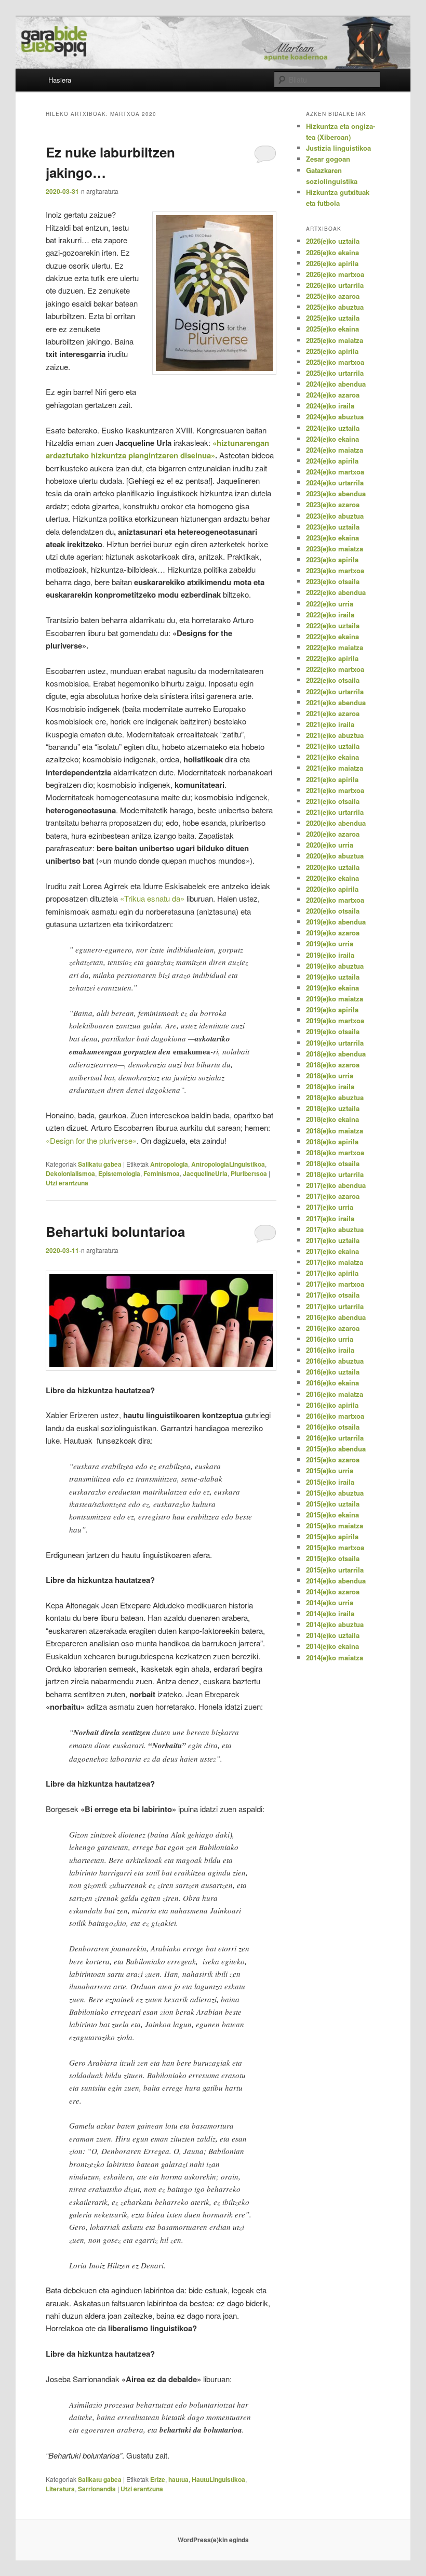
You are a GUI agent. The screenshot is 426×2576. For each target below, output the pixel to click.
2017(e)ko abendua (336, 1185)
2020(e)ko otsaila (333, 911)
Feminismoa (162, 1173)
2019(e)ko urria (330, 943)
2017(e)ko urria (330, 1207)
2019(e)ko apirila (332, 1009)
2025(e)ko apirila (332, 351)
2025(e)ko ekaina (332, 329)
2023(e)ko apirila (332, 559)
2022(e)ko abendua (336, 592)
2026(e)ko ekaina (332, 252)
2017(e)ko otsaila (333, 1295)
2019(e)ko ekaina (332, 988)
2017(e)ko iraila (330, 1218)
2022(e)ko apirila (332, 658)
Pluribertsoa (249, 1173)
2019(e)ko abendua (336, 922)
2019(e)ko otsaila (333, 1031)
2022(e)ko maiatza (335, 647)
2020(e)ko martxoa (335, 900)
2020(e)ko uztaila (333, 867)
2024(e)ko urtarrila (335, 483)
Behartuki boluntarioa (115, 1231)
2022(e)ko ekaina (332, 636)
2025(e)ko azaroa (333, 296)
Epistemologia (119, 1173)
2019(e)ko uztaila (333, 977)
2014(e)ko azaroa (333, 1591)
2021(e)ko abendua (336, 702)
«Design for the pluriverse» (91, 1140)
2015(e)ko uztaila (333, 1504)
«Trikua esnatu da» (153, 898)
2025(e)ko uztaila (333, 318)
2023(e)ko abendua (336, 493)
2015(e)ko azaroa (333, 1459)
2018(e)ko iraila (330, 1086)
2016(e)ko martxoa (335, 1416)
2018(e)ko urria (330, 1075)
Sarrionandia (97, 2489)
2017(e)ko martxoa (335, 1284)
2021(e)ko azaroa (333, 713)
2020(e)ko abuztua (335, 856)
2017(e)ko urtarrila (335, 1306)
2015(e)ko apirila (332, 1536)
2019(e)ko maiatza (335, 999)
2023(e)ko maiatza (335, 549)
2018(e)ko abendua (336, 1054)
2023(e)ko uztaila (333, 527)
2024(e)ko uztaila (333, 428)
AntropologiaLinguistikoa (228, 1164)
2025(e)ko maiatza (335, 340)
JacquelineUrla (205, 1173)
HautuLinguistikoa (218, 2479)
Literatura (60, 2489)
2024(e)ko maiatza (335, 450)
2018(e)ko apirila (332, 1141)
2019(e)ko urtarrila (335, 1043)
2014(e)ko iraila (330, 1613)
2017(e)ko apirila (332, 1273)
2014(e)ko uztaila (333, 1635)
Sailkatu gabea (100, 1164)
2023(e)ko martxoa (335, 570)
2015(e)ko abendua (336, 1449)
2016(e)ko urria (330, 1339)
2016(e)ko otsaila (333, 1427)
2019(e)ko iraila (330, 955)
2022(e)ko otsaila (333, 680)
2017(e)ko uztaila (333, 1240)
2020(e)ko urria (330, 845)
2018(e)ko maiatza (335, 1131)
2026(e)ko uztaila (333, 241)
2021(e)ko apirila (332, 779)
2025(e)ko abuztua (335, 307)
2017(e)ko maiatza (335, 1262)
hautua (178, 2479)
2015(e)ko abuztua (335, 1493)
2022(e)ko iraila (330, 615)
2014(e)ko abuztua (335, 1624)
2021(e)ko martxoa (335, 790)
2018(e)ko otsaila (333, 1163)
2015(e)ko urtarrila (335, 1570)
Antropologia (169, 1164)
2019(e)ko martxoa (335, 1020)
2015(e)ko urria (330, 1470)
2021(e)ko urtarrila (335, 812)
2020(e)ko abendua (336, 823)
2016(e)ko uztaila (333, 1372)
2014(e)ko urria (330, 1602)
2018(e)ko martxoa (335, 1152)
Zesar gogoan (328, 159)
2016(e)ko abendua (336, 1317)
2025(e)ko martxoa (335, 362)
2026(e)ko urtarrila (335, 285)
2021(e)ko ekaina (332, 757)
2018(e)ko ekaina (332, 1119)
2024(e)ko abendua (336, 384)
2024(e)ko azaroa (333, 395)
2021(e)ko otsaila (333, 801)
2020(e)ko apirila (332, 889)
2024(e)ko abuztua (335, 417)
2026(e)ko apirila (332, 263)
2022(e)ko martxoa (335, 669)
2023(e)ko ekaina (332, 538)
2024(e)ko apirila (332, 461)
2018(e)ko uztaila (333, 1108)
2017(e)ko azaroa (333, 1196)
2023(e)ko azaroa (333, 504)
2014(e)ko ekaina (332, 1646)
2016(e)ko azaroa (333, 1328)
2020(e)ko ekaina (332, 878)
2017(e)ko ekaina (332, 1251)
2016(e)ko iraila (330, 1350)
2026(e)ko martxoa (335, 274)
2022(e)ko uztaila (333, 625)
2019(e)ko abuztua (335, 966)
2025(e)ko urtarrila (335, 373)
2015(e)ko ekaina (332, 1515)
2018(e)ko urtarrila (335, 1174)
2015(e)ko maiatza (335, 1525)
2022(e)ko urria (330, 604)
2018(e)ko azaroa (333, 1065)
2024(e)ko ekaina (332, 439)
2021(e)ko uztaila (333, 746)
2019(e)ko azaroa (333, 933)
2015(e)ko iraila (330, 1482)
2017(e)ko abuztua (335, 1229)
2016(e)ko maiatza (335, 1394)
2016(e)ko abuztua (335, 1361)
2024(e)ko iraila (330, 406)
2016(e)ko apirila (332, 1405)
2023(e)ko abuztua (335, 516)
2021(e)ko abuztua (335, 735)
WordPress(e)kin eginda (213, 2540)
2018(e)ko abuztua (335, 1097)
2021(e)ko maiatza (335, 768)
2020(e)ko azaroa (333, 834)
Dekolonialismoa (70, 1173)
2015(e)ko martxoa (335, 1547)
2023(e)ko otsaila (333, 581)
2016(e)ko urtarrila (335, 1438)
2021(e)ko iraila (330, 724)
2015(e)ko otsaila (333, 1558)
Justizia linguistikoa (338, 148)
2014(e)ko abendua (336, 1581)
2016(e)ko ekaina (332, 1383)
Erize (158, 2479)
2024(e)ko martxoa (335, 472)
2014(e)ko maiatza (335, 1657)
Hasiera (60, 80)
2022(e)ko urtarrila (335, 691)
